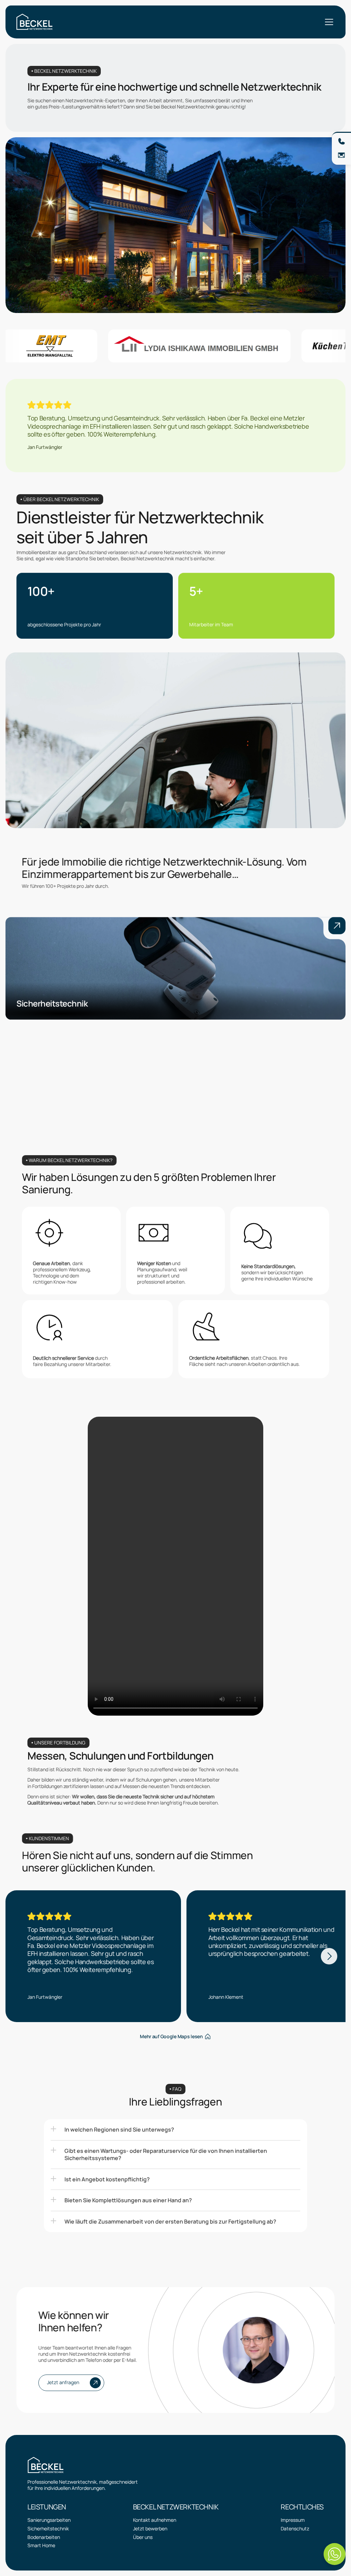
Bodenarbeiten (44, 2537)
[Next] (329, 1956)
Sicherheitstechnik (48, 2528)
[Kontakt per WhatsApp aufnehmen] (335, 2554)
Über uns (143, 2537)
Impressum (293, 2520)
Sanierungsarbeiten (49, 2520)
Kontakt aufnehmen (155, 2520)
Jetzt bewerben (150, 2528)
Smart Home (41, 2545)
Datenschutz (295, 2528)
